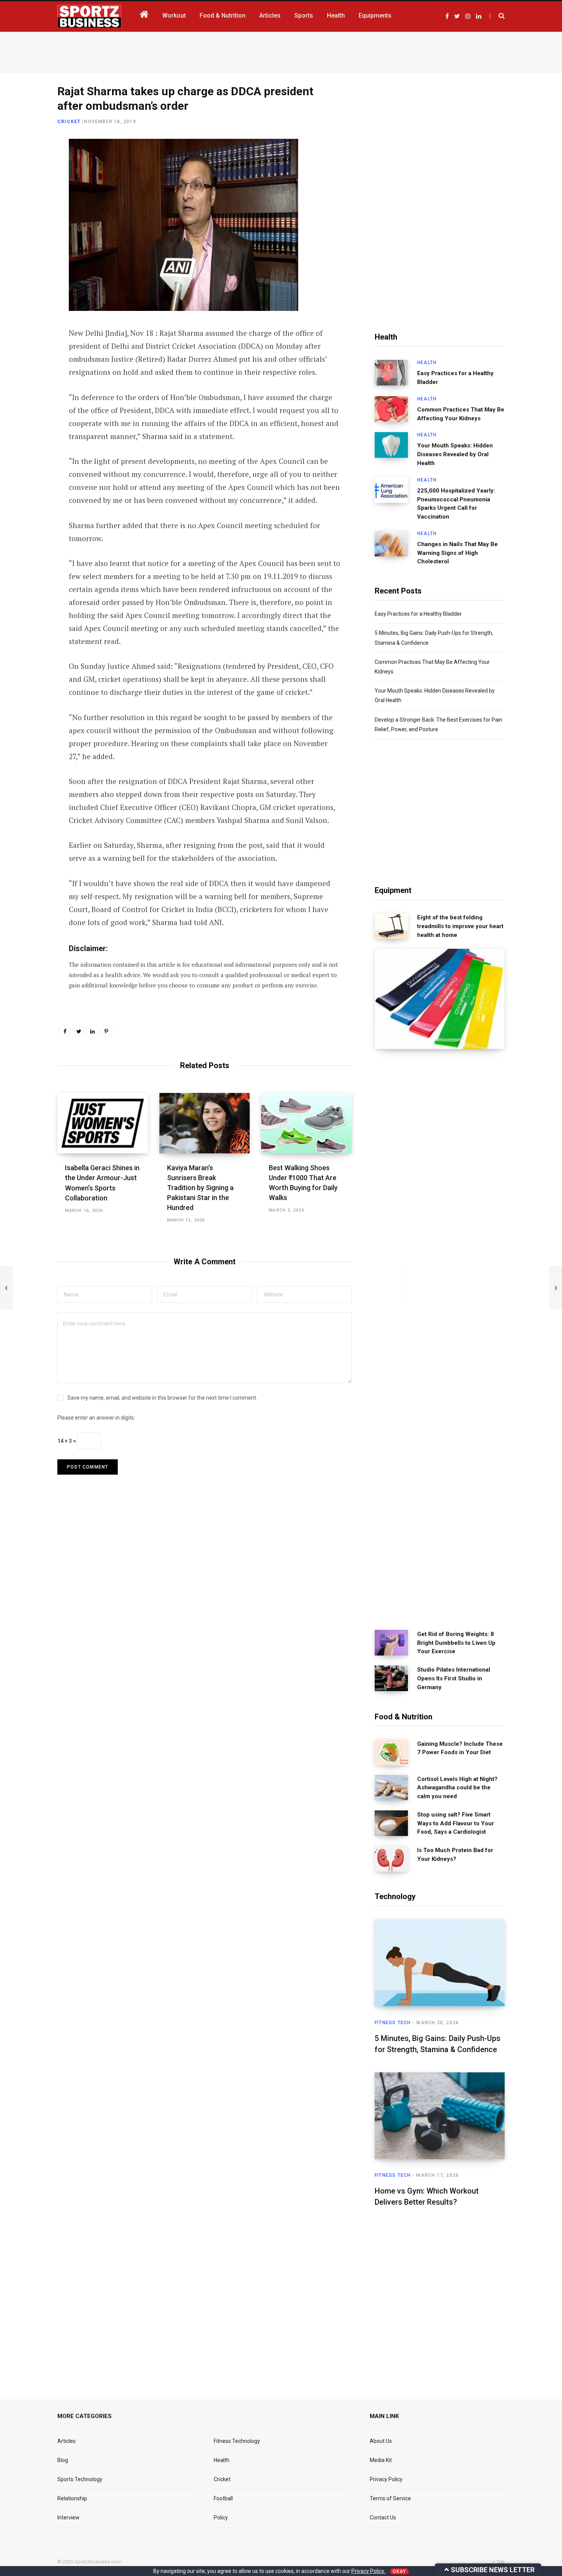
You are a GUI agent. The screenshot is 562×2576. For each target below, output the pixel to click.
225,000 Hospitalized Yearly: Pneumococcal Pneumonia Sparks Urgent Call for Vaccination (456, 504)
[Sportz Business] (89, 16)
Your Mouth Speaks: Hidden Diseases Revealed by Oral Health (455, 454)
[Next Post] (556, 1288)
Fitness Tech (393, 2023)
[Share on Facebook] (29, 168)
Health (427, 363)
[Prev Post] (6, 1288)
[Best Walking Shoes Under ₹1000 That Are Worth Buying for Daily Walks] (306, 1123)
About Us (381, 2441)
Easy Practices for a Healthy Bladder (455, 378)
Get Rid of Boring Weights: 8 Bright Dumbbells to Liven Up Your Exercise (456, 1643)
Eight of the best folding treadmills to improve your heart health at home (460, 926)
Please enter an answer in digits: (96, 1418)
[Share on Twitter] (29, 188)
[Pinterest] (106, 1031)
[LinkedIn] (29, 208)
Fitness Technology (237, 2441)
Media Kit (381, 2460)
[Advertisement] (281, 51)
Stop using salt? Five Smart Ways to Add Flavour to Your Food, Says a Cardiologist (456, 1823)
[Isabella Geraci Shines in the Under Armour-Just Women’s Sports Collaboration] (103, 1123)
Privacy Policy (386, 2479)
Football (223, 2498)
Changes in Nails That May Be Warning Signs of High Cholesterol (457, 553)
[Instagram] (29, 249)
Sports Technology (80, 2479)
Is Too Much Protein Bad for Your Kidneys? (455, 1855)
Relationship (72, 2498)
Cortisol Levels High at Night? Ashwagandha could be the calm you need (457, 1788)
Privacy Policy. (369, 2571)
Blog (63, 2460)
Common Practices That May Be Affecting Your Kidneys (461, 414)
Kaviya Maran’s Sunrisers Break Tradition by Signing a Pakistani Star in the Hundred (200, 1188)
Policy (221, 2517)
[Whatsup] (29, 228)
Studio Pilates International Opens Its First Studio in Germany (454, 1678)
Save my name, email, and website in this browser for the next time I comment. (162, 1398)
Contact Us (383, 2517)
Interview (68, 2517)
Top (500, 2562)
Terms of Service (390, 2498)
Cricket (69, 122)
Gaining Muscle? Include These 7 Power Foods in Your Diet (460, 1748)
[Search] (497, 16)
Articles (67, 2441)
